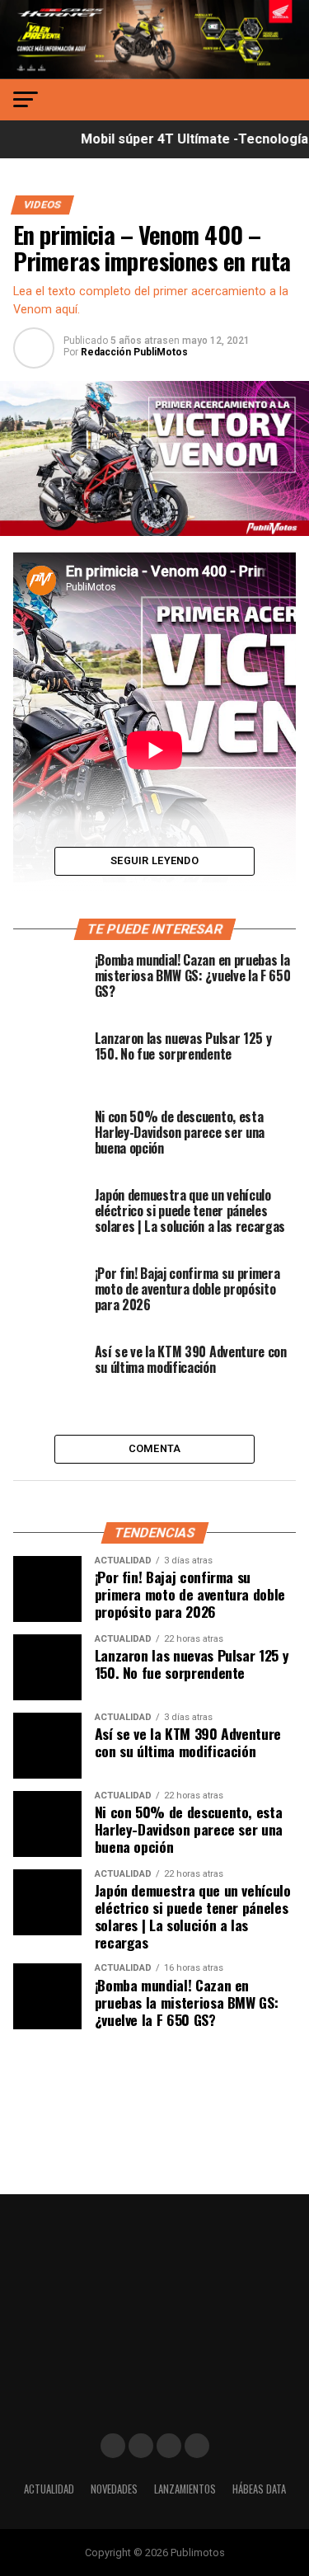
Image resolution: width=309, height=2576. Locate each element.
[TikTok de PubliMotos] (169, 2446)
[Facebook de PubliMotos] (113, 2446)
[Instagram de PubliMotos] (141, 2446)
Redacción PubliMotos (134, 352)
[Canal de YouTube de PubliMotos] (197, 2446)
